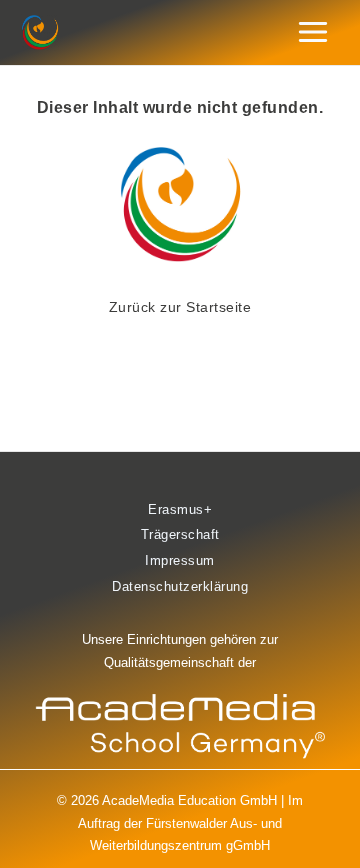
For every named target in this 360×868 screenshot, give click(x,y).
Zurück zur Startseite (180, 307)
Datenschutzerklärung (180, 586)
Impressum (180, 560)
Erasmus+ (180, 509)
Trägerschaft (180, 534)
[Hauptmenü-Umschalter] (313, 32)
